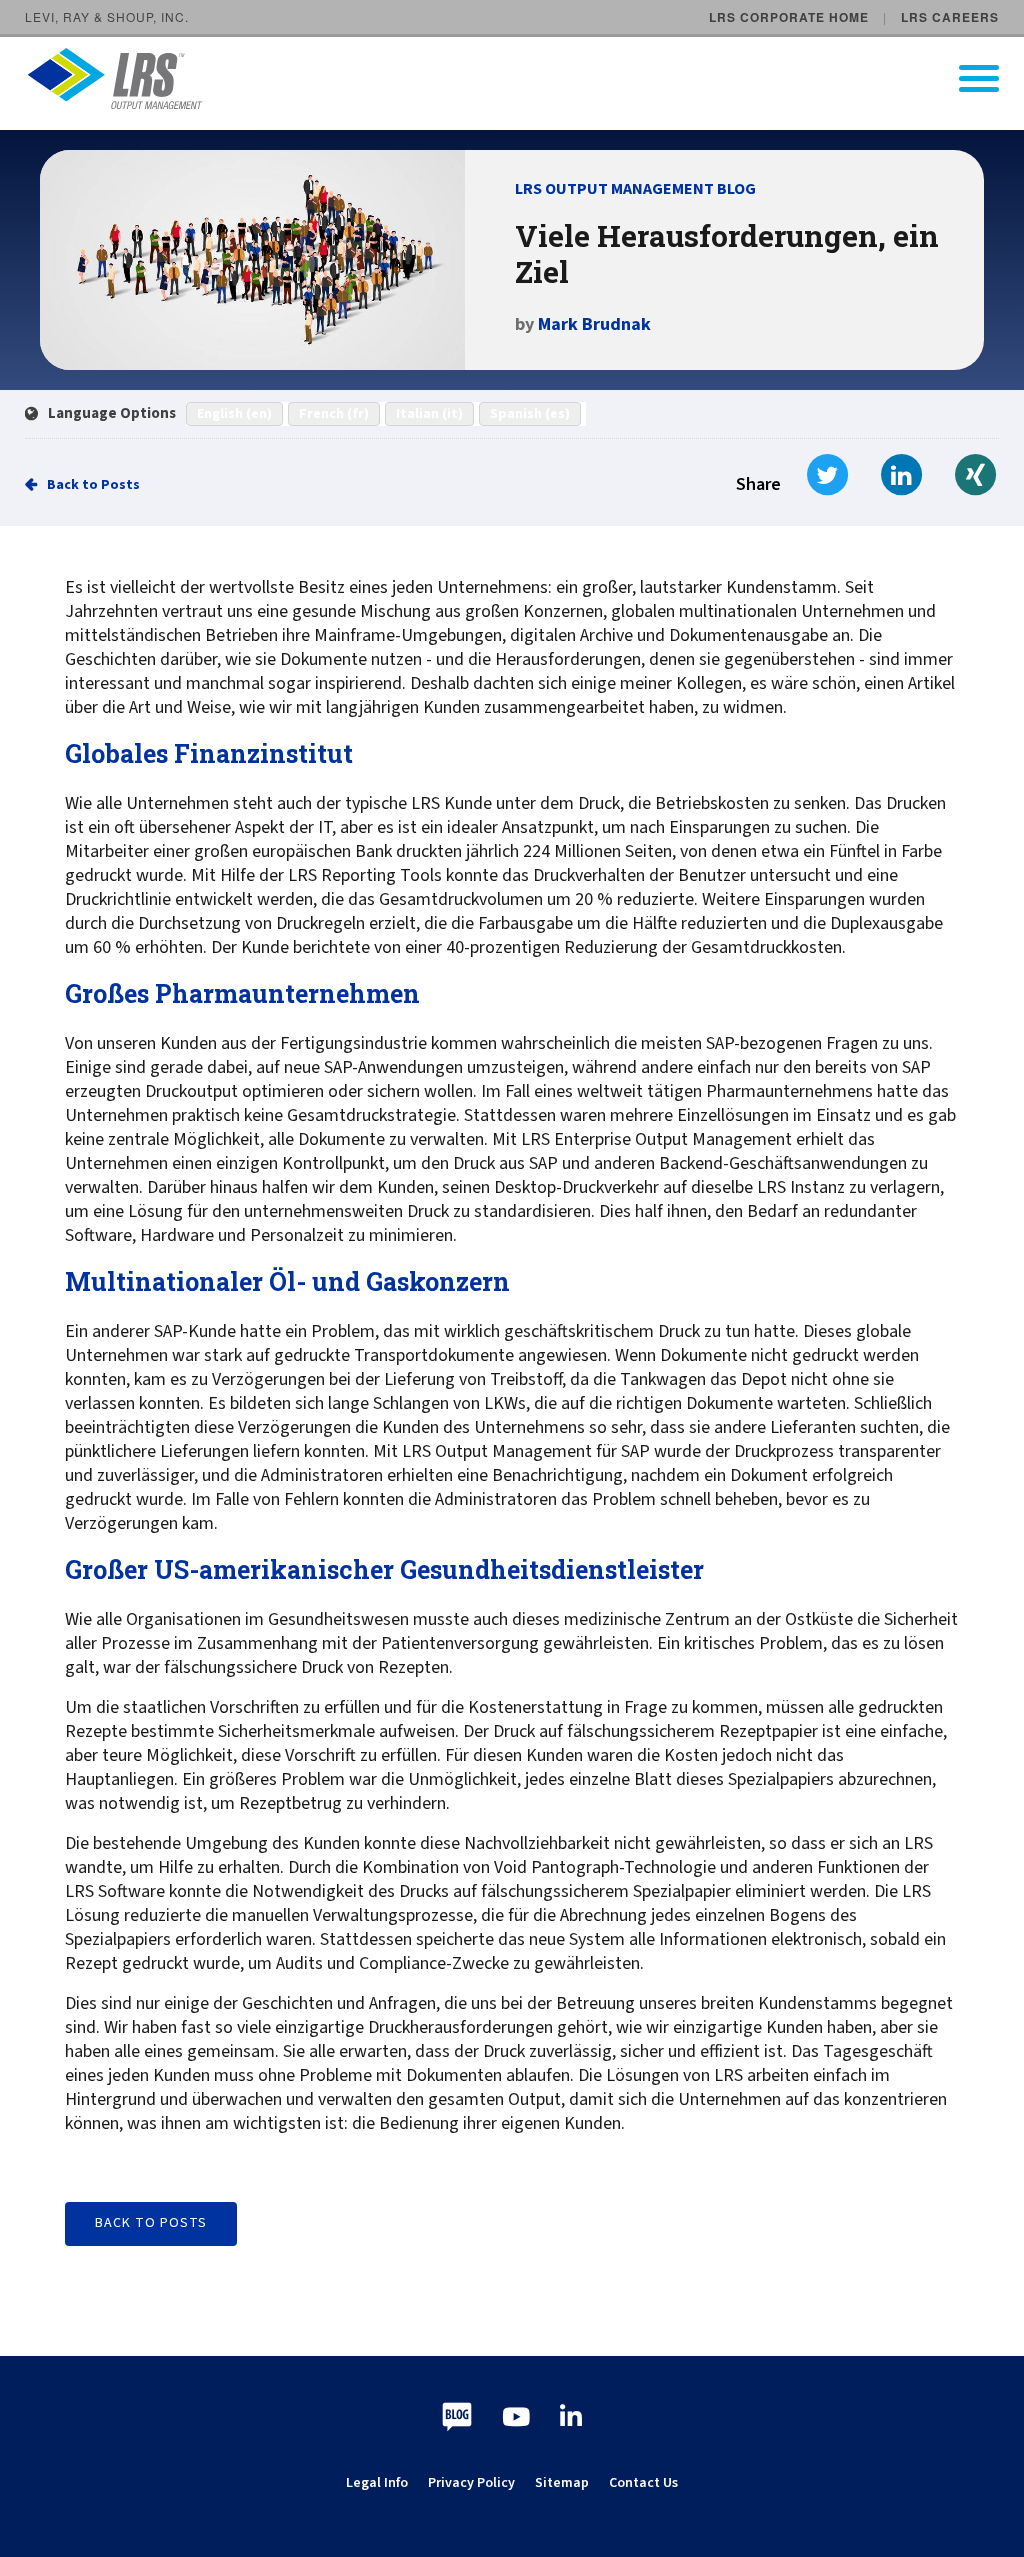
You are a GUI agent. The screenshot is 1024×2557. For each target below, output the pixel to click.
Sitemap (562, 2483)
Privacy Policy (471, 2483)
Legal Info (377, 2483)
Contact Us (643, 2483)
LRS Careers (950, 17)
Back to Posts (93, 485)
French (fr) (334, 414)
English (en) (234, 414)
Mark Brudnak (594, 324)
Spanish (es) (530, 414)
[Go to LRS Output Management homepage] (524, 78)
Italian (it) (429, 414)
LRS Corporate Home (789, 17)
